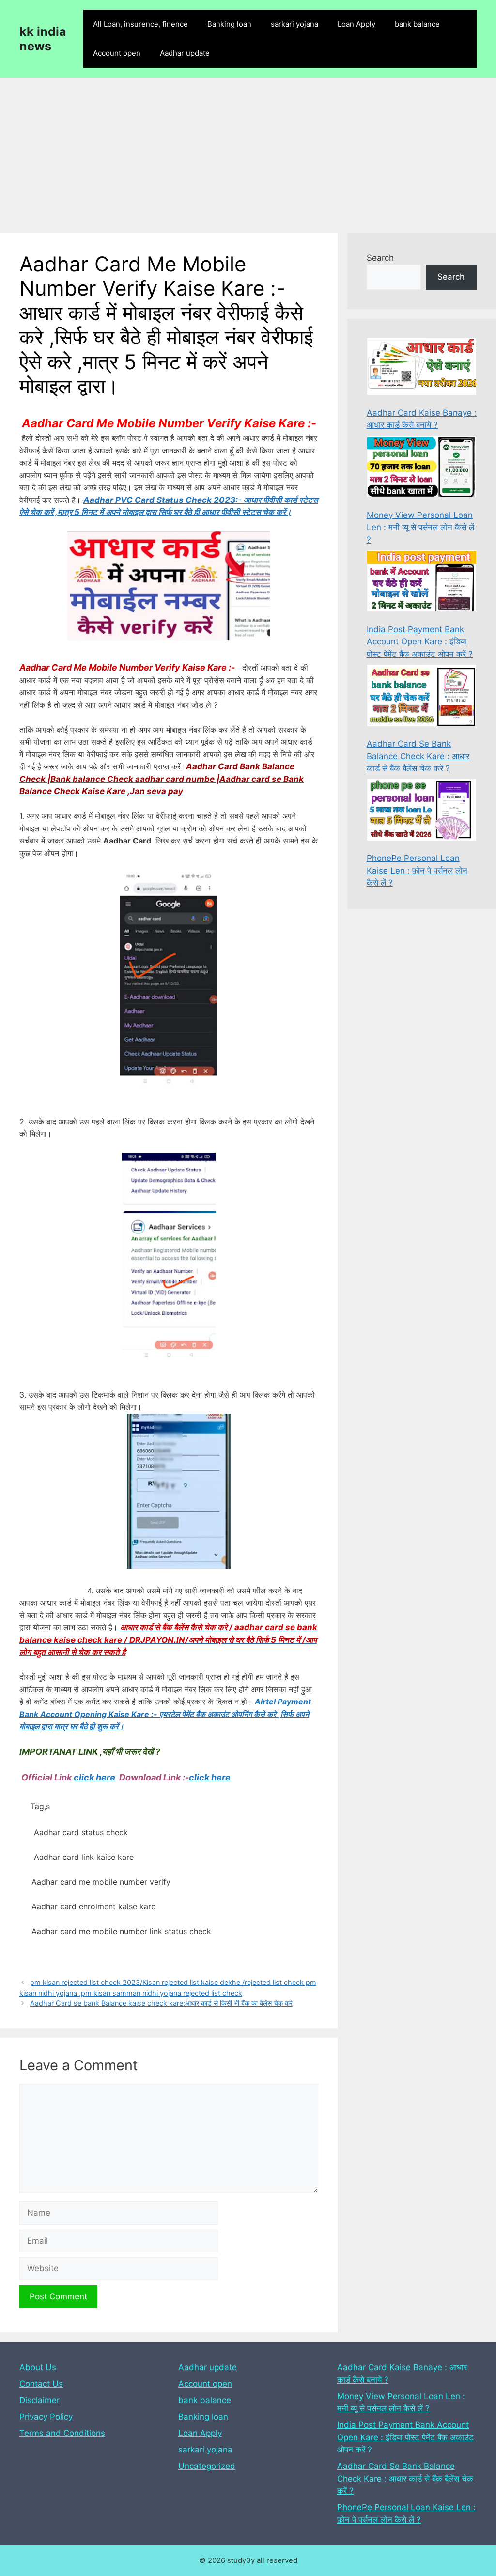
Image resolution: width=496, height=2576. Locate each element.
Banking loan (229, 24)
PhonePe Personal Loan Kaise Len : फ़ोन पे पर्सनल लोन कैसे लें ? (417, 870)
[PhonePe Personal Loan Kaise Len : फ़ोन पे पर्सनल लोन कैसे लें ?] (422, 812)
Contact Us (41, 2384)
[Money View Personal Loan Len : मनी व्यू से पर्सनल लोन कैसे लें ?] (422, 468)
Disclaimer (39, 2400)
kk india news (43, 39)
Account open (117, 53)
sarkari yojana (294, 24)
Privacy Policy (46, 2417)
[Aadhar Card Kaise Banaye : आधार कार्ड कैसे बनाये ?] (422, 368)
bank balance (417, 24)
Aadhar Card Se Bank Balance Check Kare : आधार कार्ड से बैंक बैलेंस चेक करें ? (418, 756)
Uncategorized (207, 2466)
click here (94, 1777)
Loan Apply (356, 24)
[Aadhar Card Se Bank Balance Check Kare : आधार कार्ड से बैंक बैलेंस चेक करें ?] (422, 697)
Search (380, 258)
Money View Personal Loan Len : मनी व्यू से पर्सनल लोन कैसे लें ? (420, 527)
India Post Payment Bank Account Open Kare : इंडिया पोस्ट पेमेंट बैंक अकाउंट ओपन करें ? (420, 642)
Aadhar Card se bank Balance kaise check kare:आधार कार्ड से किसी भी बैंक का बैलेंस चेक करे (161, 2003)
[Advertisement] (248, 150)
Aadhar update (185, 53)
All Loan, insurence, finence (140, 24)
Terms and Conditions (62, 2433)
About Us (38, 2367)
